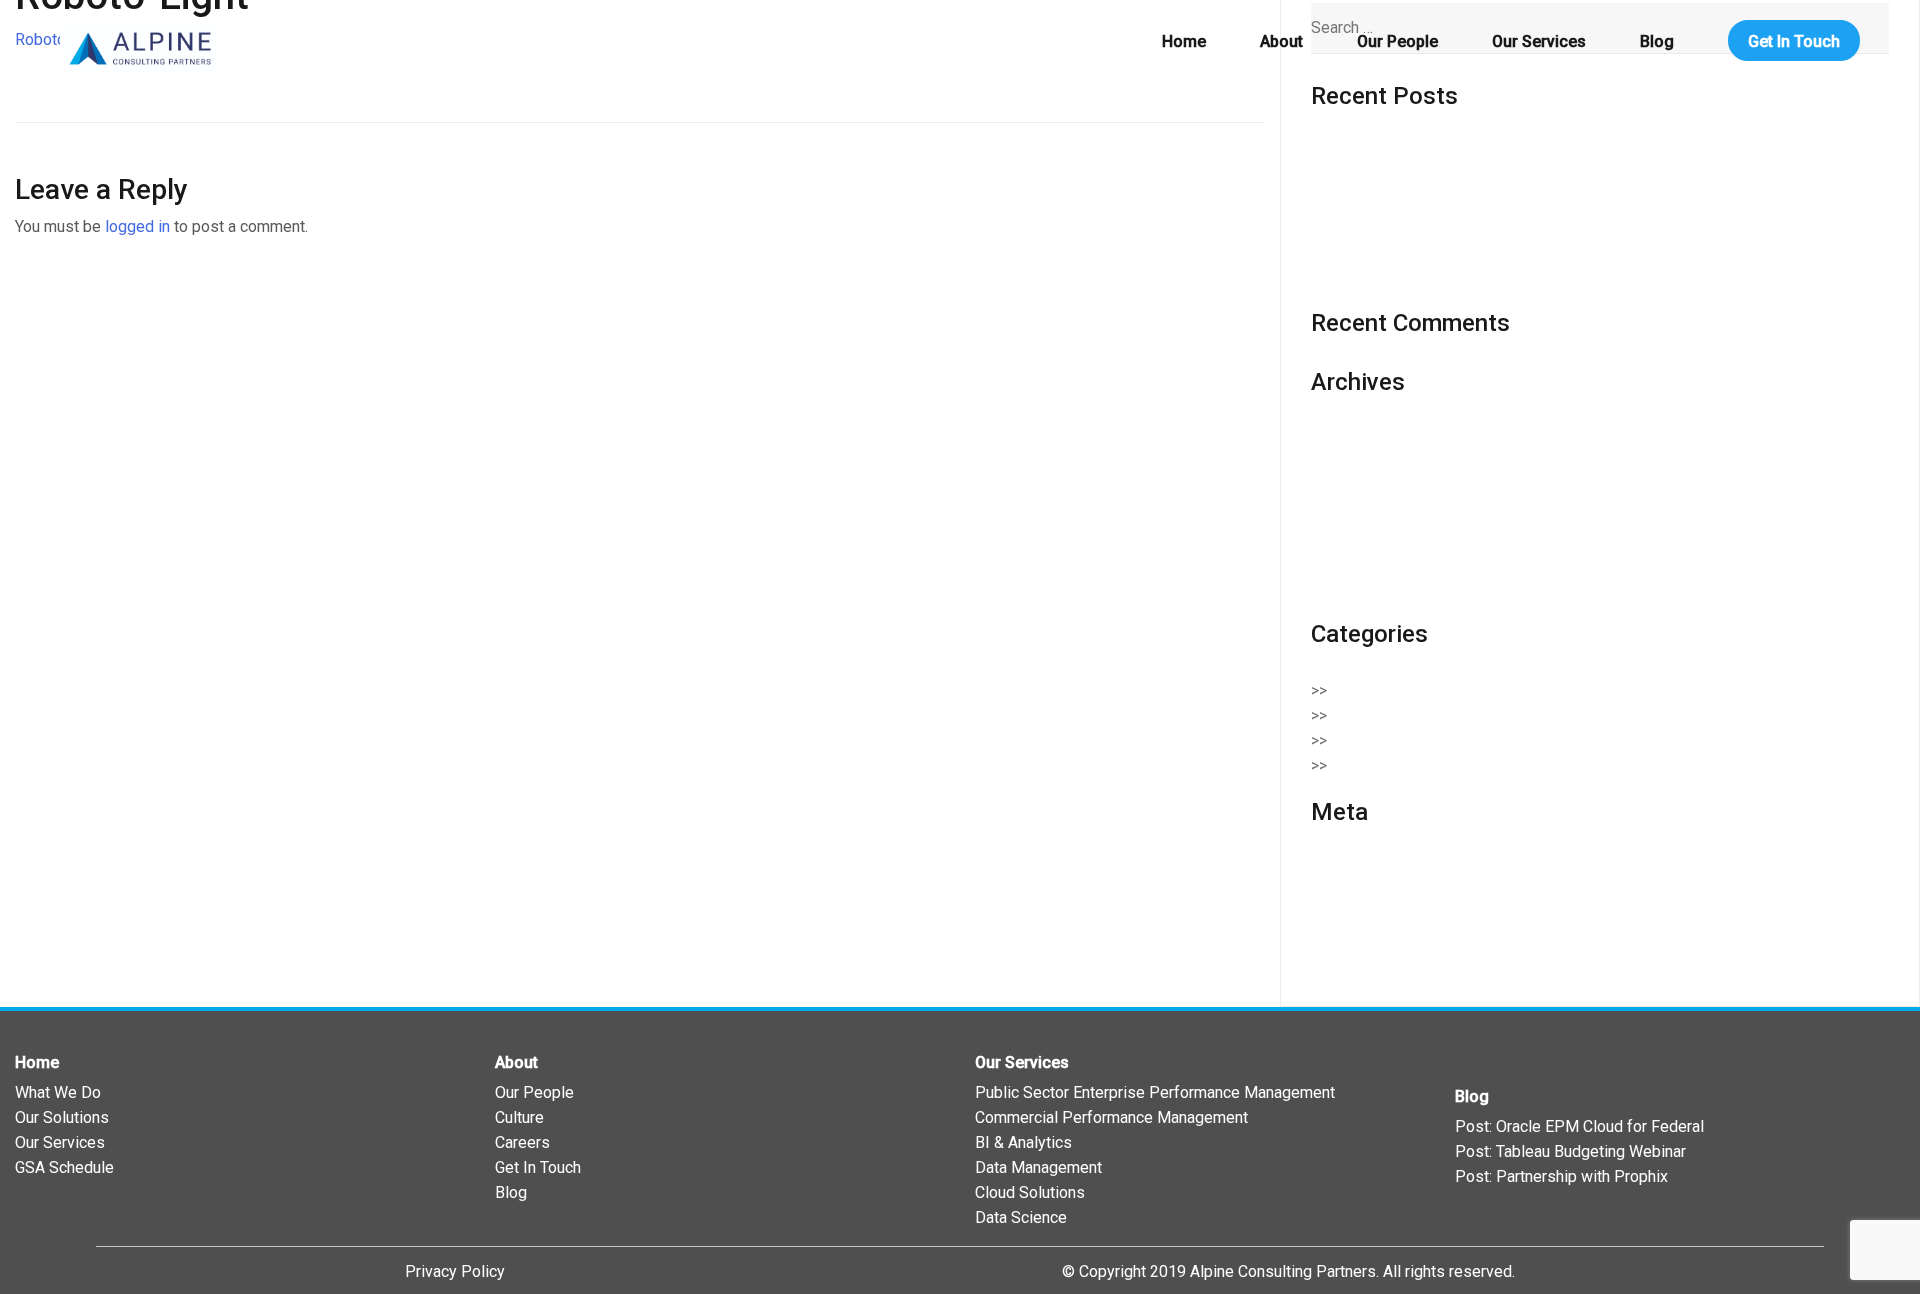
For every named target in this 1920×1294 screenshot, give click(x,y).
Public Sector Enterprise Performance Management (1155, 1092)
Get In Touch (1794, 41)
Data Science (1021, 1217)
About (1281, 41)
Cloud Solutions (1397, 715)
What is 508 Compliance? (1399, 226)
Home (1184, 41)
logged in (137, 226)
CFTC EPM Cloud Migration (1406, 251)
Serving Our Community (1423, 765)
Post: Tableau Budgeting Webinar (1570, 1151)
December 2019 (1367, 512)
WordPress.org (1364, 943)
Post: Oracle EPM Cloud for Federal (1579, 1126)
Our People (1397, 41)
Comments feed (1367, 918)
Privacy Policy (455, 1271)
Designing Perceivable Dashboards (1435, 152)
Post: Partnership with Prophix (1561, 1176)
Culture (519, 1117)
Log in (1332, 868)
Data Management (1038, 1167)
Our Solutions (62, 1117)
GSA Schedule (64, 1167)
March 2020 (1352, 487)
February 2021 (1361, 462)
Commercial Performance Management (1111, 1117)
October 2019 (1359, 562)
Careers (522, 1142)
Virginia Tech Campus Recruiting (1423, 276)
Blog (1657, 41)
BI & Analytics (1023, 1142)
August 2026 (1355, 437)
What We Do (58, 1092)
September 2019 (1370, 587)
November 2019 (1367, 537)
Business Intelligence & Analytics (1459, 690)
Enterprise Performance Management (1473, 740)
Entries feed (1354, 893)
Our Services (1539, 41)
